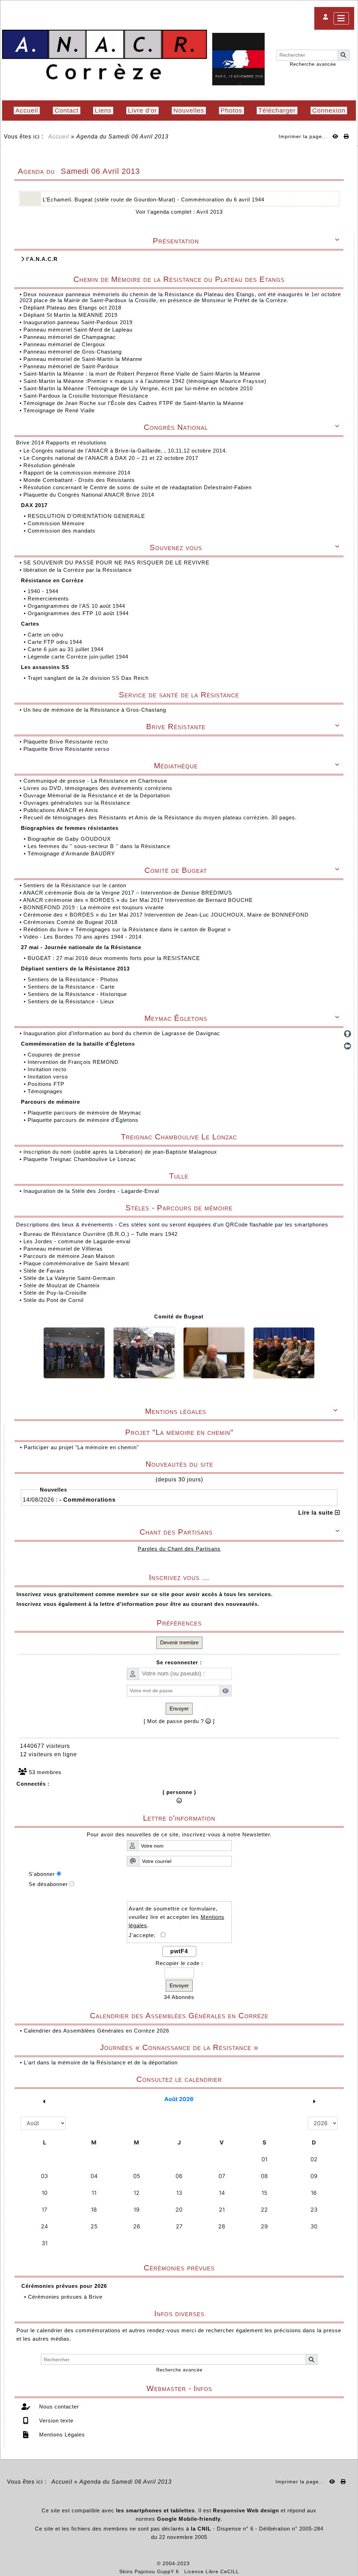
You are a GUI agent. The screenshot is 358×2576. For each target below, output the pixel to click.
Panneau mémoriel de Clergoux (64, 344)
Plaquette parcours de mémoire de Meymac (85, 1113)
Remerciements (49, 599)
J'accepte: (145, 1935)
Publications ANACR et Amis (62, 810)
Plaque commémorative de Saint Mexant (76, 1263)
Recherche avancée (313, 64)
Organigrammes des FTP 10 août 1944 (79, 613)
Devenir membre (179, 1642)
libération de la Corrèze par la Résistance (78, 570)
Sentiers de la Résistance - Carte (72, 987)
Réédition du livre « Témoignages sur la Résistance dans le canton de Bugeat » (128, 929)
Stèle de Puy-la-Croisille (55, 1293)
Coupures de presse (55, 1055)
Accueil (59, 137)
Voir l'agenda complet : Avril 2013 (179, 212)
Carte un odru (46, 635)
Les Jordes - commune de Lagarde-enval (77, 1241)
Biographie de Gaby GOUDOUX (70, 839)
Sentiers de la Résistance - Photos (74, 979)
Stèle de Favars (44, 1271)
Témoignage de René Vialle (59, 410)
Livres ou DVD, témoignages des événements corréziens (99, 788)
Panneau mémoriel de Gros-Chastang (73, 352)
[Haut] (348, 1034)
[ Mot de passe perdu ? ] (179, 1721)
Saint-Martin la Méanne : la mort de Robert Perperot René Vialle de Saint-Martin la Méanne (142, 374)
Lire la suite (317, 1513)
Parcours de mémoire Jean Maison (69, 1256)
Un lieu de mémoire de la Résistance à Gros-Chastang (95, 710)
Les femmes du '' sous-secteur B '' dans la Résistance (100, 846)
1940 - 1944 (44, 591)
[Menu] (341, 18)
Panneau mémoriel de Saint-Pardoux (71, 366)
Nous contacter (58, 2407)
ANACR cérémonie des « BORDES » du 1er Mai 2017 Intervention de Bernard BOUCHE (139, 900)
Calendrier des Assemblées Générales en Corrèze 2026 (96, 2031)
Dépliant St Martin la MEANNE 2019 (70, 315)
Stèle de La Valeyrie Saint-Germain (69, 1278)
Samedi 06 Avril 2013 (138, 137)
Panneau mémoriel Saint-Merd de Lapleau (78, 330)
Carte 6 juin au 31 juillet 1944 (66, 649)
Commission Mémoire (57, 523)
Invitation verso (49, 1077)
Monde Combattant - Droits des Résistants (80, 480)
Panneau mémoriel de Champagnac (70, 337)
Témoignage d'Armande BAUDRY (72, 853)
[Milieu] (348, 1046)
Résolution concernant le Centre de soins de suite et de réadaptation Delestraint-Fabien (138, 487)
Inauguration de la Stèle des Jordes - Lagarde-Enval (91, 1191)
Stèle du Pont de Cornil (53, 1300)
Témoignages (46, 1091)
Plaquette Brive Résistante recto (67, 742)
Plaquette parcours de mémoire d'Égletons (84, 1120)
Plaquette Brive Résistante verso (67, 749)
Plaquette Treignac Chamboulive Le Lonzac (80, 1159)
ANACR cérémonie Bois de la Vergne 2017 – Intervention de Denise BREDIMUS (128, 893)
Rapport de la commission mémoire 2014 (78, 473)
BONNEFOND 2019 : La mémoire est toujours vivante (95, 907)
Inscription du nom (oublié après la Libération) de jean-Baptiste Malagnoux (120, 1152)
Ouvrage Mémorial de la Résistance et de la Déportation (98, 795)
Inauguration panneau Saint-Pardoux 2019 (78, 322)
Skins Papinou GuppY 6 (151, 2571)
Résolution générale (50, 465)
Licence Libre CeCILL (212, 2571)
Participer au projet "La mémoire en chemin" (81, 1447)
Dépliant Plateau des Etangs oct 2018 (72, 308)
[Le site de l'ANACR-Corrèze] (105, 55)
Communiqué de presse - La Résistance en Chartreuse (96, 781)
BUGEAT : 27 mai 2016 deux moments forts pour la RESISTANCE (115, 958)
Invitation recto (48, 1069)
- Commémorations (88, 1500)
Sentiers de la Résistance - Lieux (72, 1001)
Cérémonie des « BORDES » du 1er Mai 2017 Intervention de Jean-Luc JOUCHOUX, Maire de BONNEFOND (167, 915)
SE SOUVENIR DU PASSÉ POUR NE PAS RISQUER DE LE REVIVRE (117, 563)
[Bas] (348, 1058)
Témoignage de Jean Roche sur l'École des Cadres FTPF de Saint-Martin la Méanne (134, 403)
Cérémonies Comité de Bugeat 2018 (71, 922)
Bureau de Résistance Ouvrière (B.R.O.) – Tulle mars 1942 (101, 1234)
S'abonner (42, 1874)
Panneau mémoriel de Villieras (63, 1249)
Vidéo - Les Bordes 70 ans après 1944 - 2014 (83, 937)
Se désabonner (48, 1884)
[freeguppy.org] (139, 2563)
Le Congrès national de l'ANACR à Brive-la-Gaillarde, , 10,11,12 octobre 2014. (126, 451)
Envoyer (179, 1709)
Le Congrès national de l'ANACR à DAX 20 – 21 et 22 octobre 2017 (112, 458)
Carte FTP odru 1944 (56, 642)
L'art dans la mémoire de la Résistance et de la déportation (101, 2062)
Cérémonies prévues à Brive (65, 2297)
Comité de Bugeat (179, 1317)
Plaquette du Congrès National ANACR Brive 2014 (90, 495)
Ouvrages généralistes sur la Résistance (78, 803)
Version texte (55, 2421)
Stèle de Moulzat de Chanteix (62, 1285)
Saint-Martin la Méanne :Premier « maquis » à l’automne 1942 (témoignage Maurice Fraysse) (145, 381)
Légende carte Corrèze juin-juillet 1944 (79, 657)
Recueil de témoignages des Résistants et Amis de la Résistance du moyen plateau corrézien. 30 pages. (161, 817)
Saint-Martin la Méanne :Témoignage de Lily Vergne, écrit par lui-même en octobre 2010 (138, 388)
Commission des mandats (62, 531)
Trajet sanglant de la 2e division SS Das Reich (89, 678)
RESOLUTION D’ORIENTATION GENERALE (87, 516)
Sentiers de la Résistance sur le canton (76, 885)
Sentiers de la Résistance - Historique (78, 994)
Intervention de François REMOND (74, 1062)
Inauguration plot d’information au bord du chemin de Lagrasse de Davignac (123, 1033)
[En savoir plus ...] (216, 2563)
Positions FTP (47, 1084)
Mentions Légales (61, 2435)
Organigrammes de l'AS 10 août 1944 (77, 606)
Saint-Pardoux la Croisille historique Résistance (86, 396)
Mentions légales (241, 1411)
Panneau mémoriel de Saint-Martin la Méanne (83, 359)
